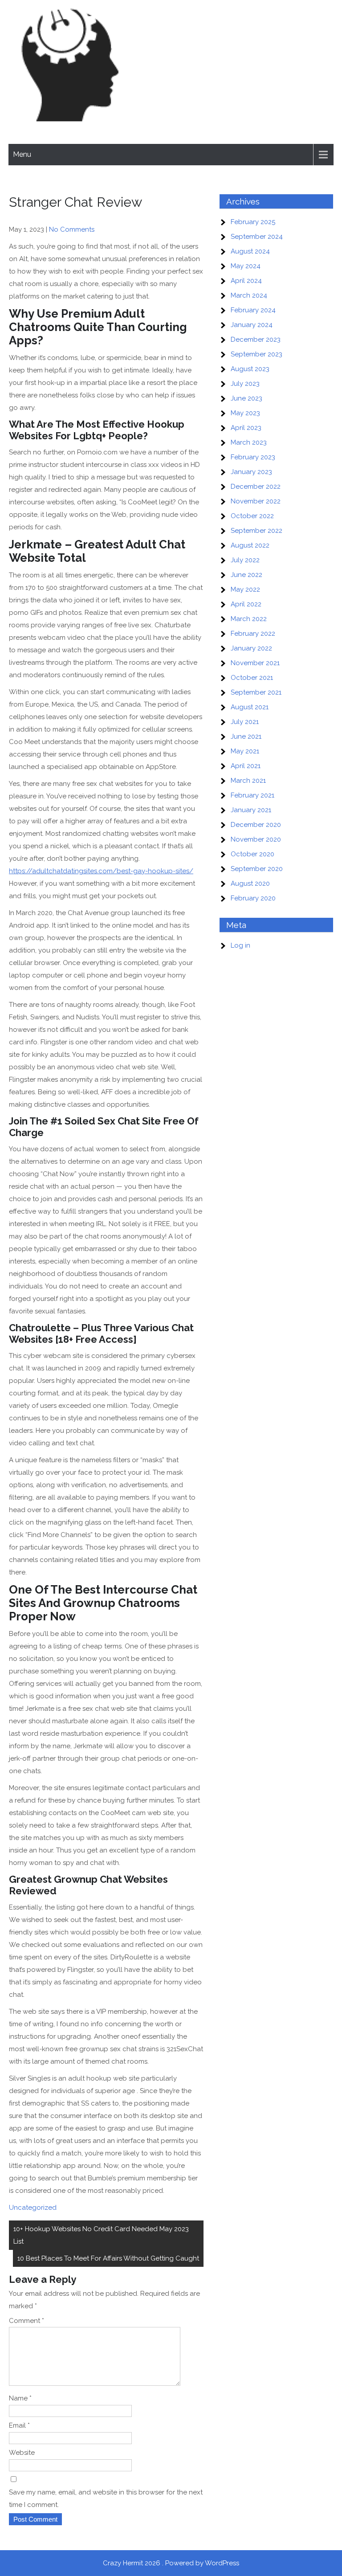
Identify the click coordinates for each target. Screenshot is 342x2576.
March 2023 (249, 442)
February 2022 (253, 634)
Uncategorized (33, 2208)
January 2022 (251, 648)
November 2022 (256, 501)
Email (19, 2425)
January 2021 (251, 810)
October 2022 (252, 516)
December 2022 (256, 487)
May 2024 (246, 266)
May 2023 (245, 413)
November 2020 (256, 839)
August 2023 (250, 369)
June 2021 (246, 736)
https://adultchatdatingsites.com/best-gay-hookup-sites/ (101, 871)
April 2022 (246, 604)
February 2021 (252, 795)
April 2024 (246, 281)
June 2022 (246, 575)
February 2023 (253, 457)
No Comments (72, 229)
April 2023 (246, 428)
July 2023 (245, 384)
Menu (22, 154)
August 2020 (250, 883)
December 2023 (256, 339)
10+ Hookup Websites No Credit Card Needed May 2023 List (101, 2235)
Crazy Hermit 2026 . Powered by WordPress (171, 2563)
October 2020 (252, 854)
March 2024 (249, 295)
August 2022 (250, 545)
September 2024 (257, 237)
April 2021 (246, 766)
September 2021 (256, 692)
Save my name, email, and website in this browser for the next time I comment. (106, 2498)
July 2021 (245, 722)
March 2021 (248, 781)
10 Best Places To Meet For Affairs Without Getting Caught (108, 2258)
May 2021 (245, 751)
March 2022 (249, 619)
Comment (26, 2321)
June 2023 (246, 398)
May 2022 (245, 589)
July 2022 (245, 560)
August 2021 (250, 707)
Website (22, 2453)
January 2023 (251, 472)
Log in (240, 945)
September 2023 (256, 354)
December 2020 (256, 825)
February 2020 (253, 898)
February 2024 (253, 310)
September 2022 (256, 531)
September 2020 (257, 869)
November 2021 (255, 663)
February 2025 (253, 222)
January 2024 (252, 325)
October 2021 (252, 678)
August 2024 (250, 251)
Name (20, 2398)
